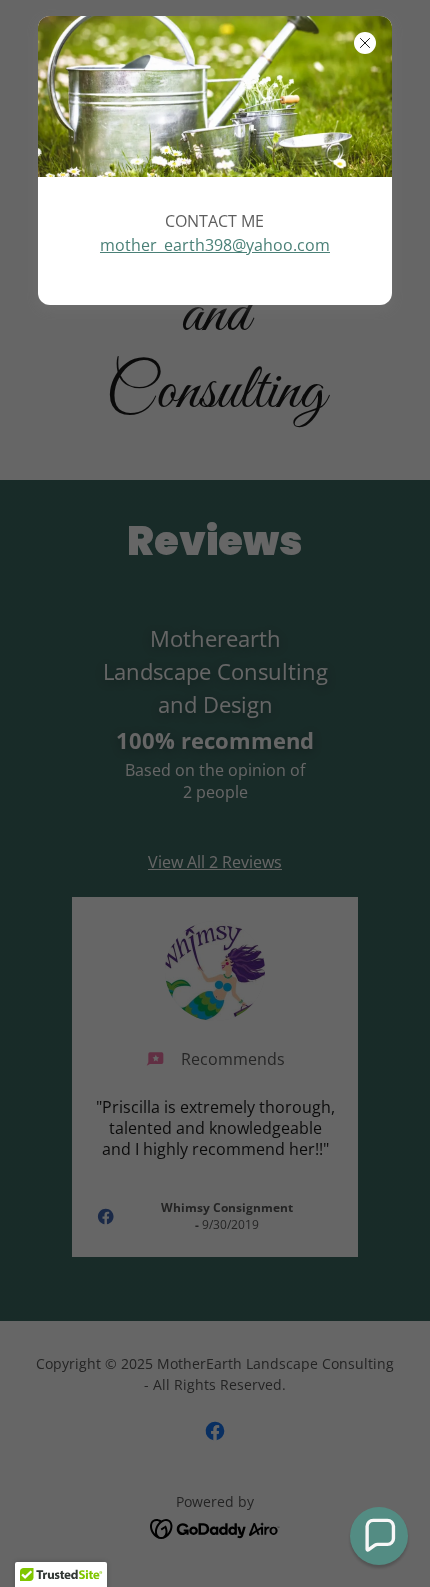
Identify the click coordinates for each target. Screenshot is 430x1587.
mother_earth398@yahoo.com (215, 245)
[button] (379, 1536)
